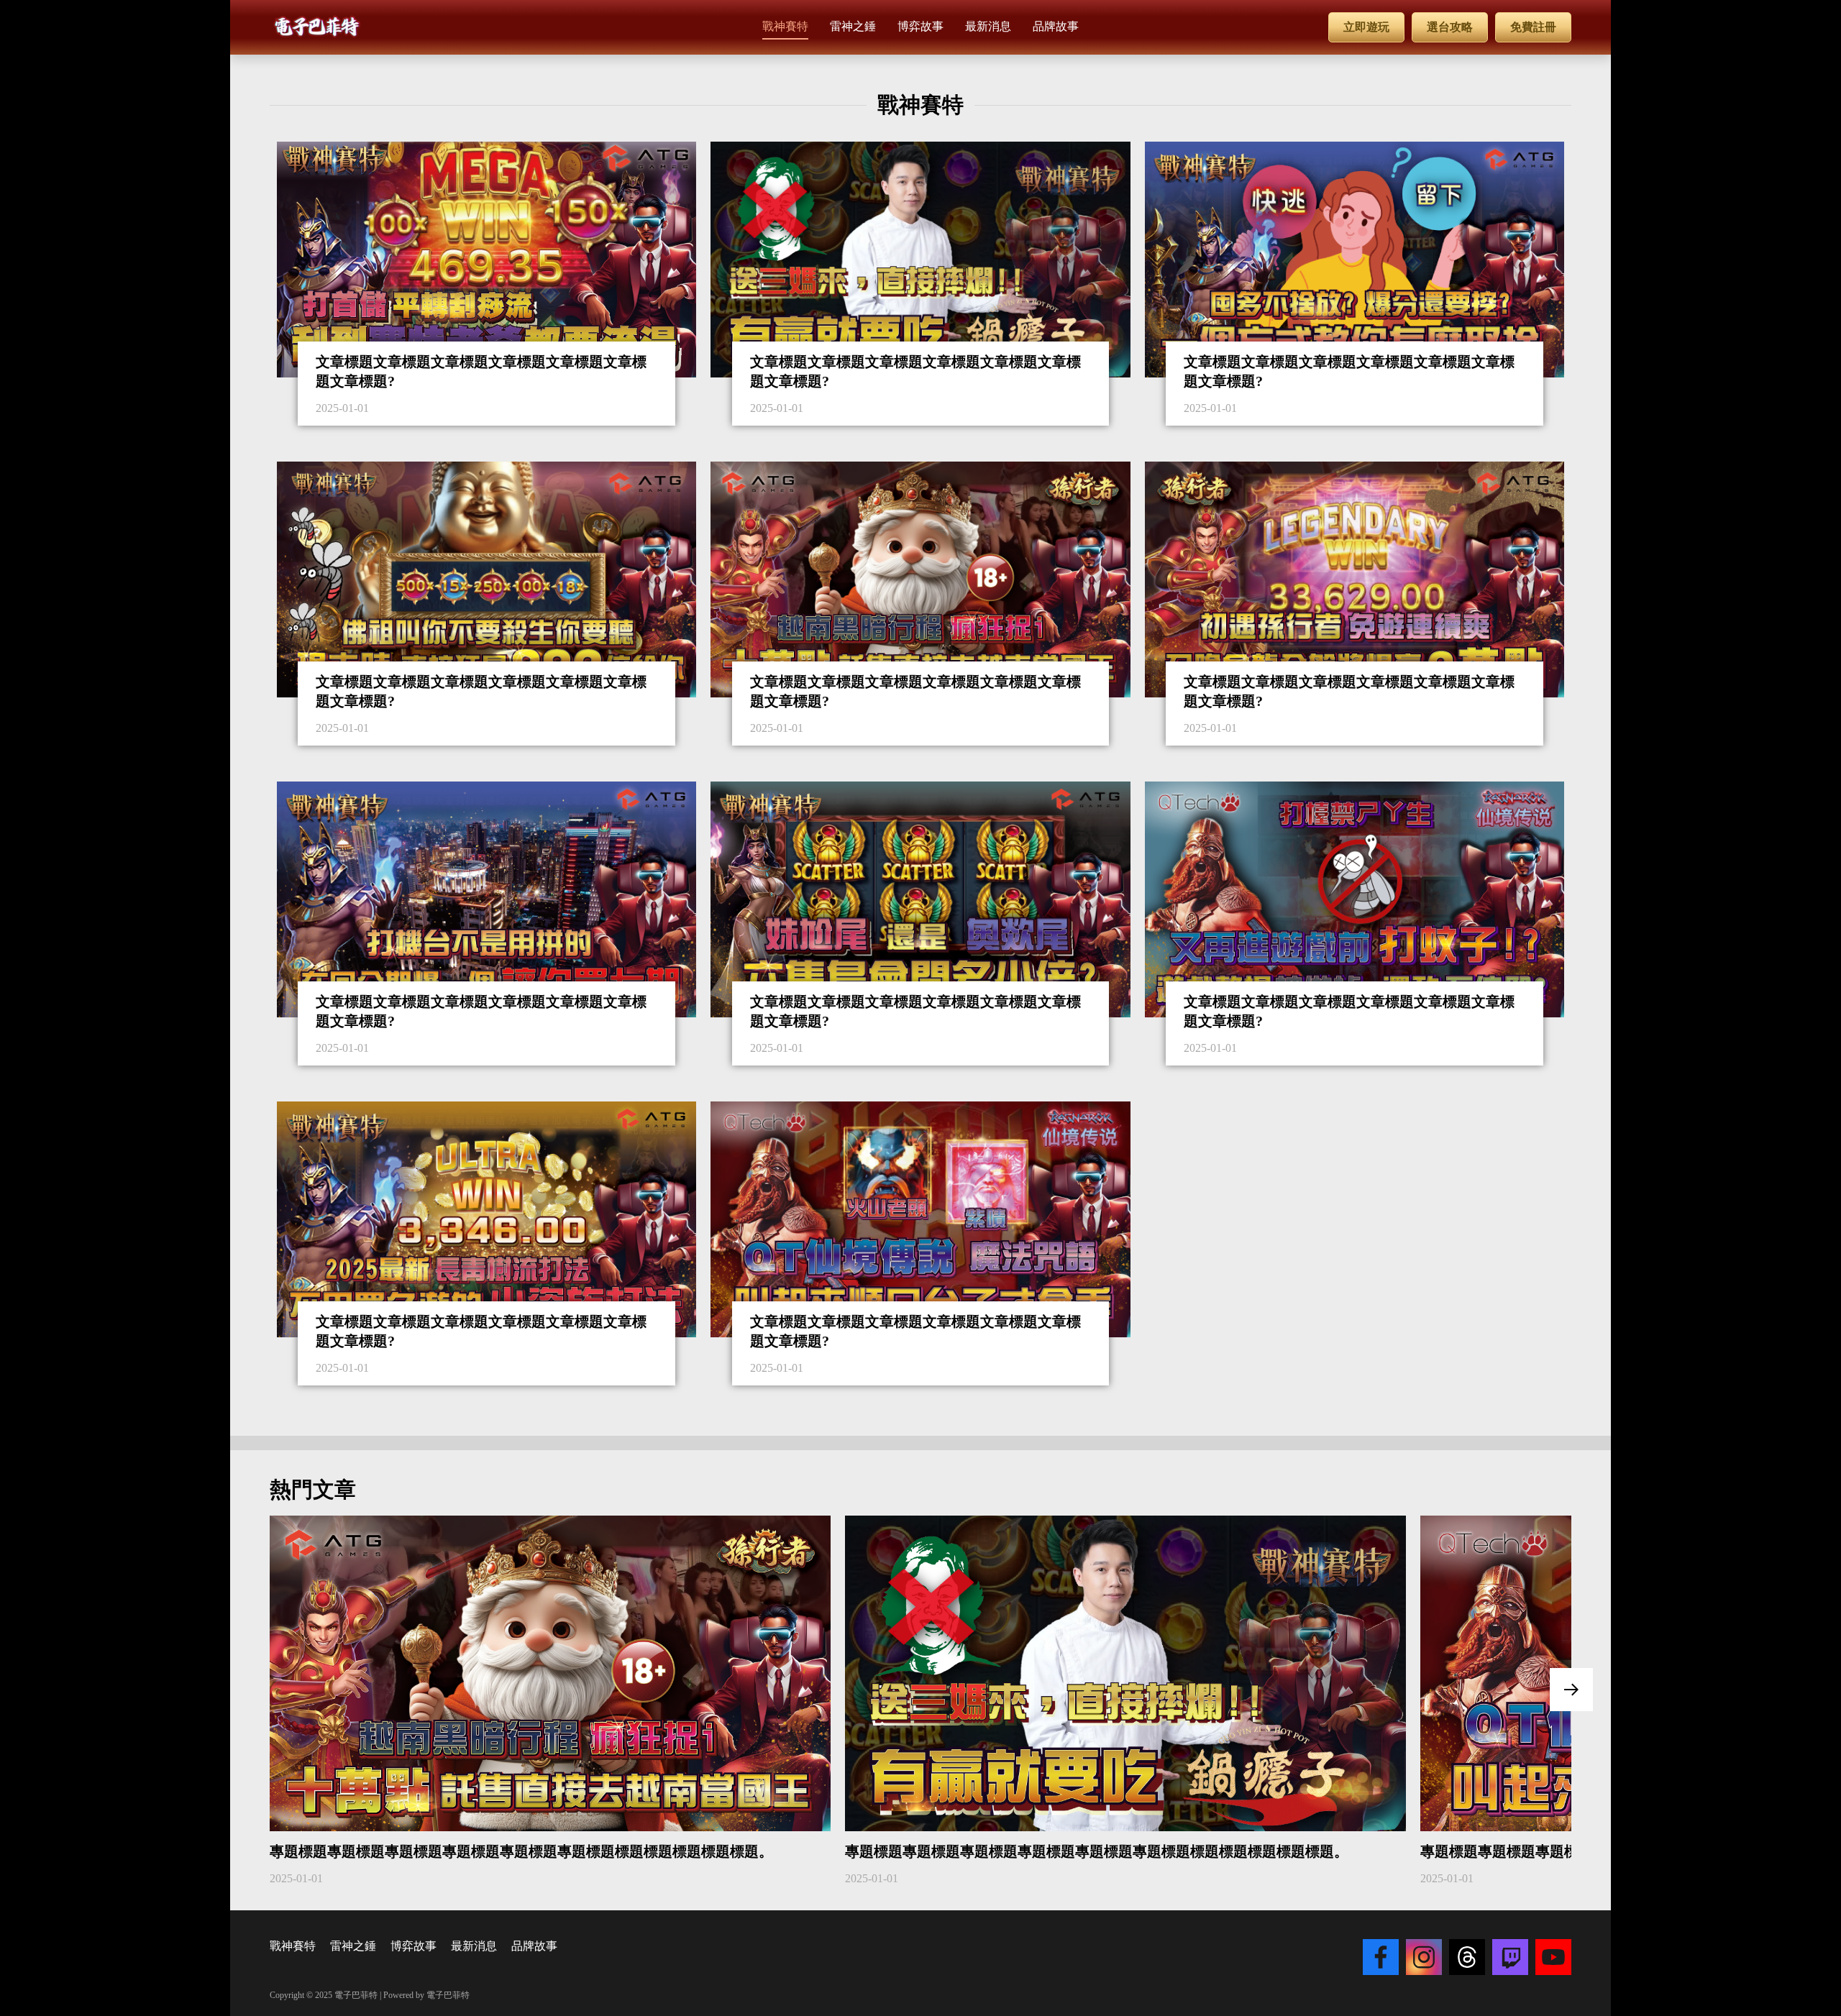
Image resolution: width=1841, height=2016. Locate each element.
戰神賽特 (293, 1946)
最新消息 (474, 1946)
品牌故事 (534, 1946)
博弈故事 (414, 1946)
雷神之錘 (353, 1946)
